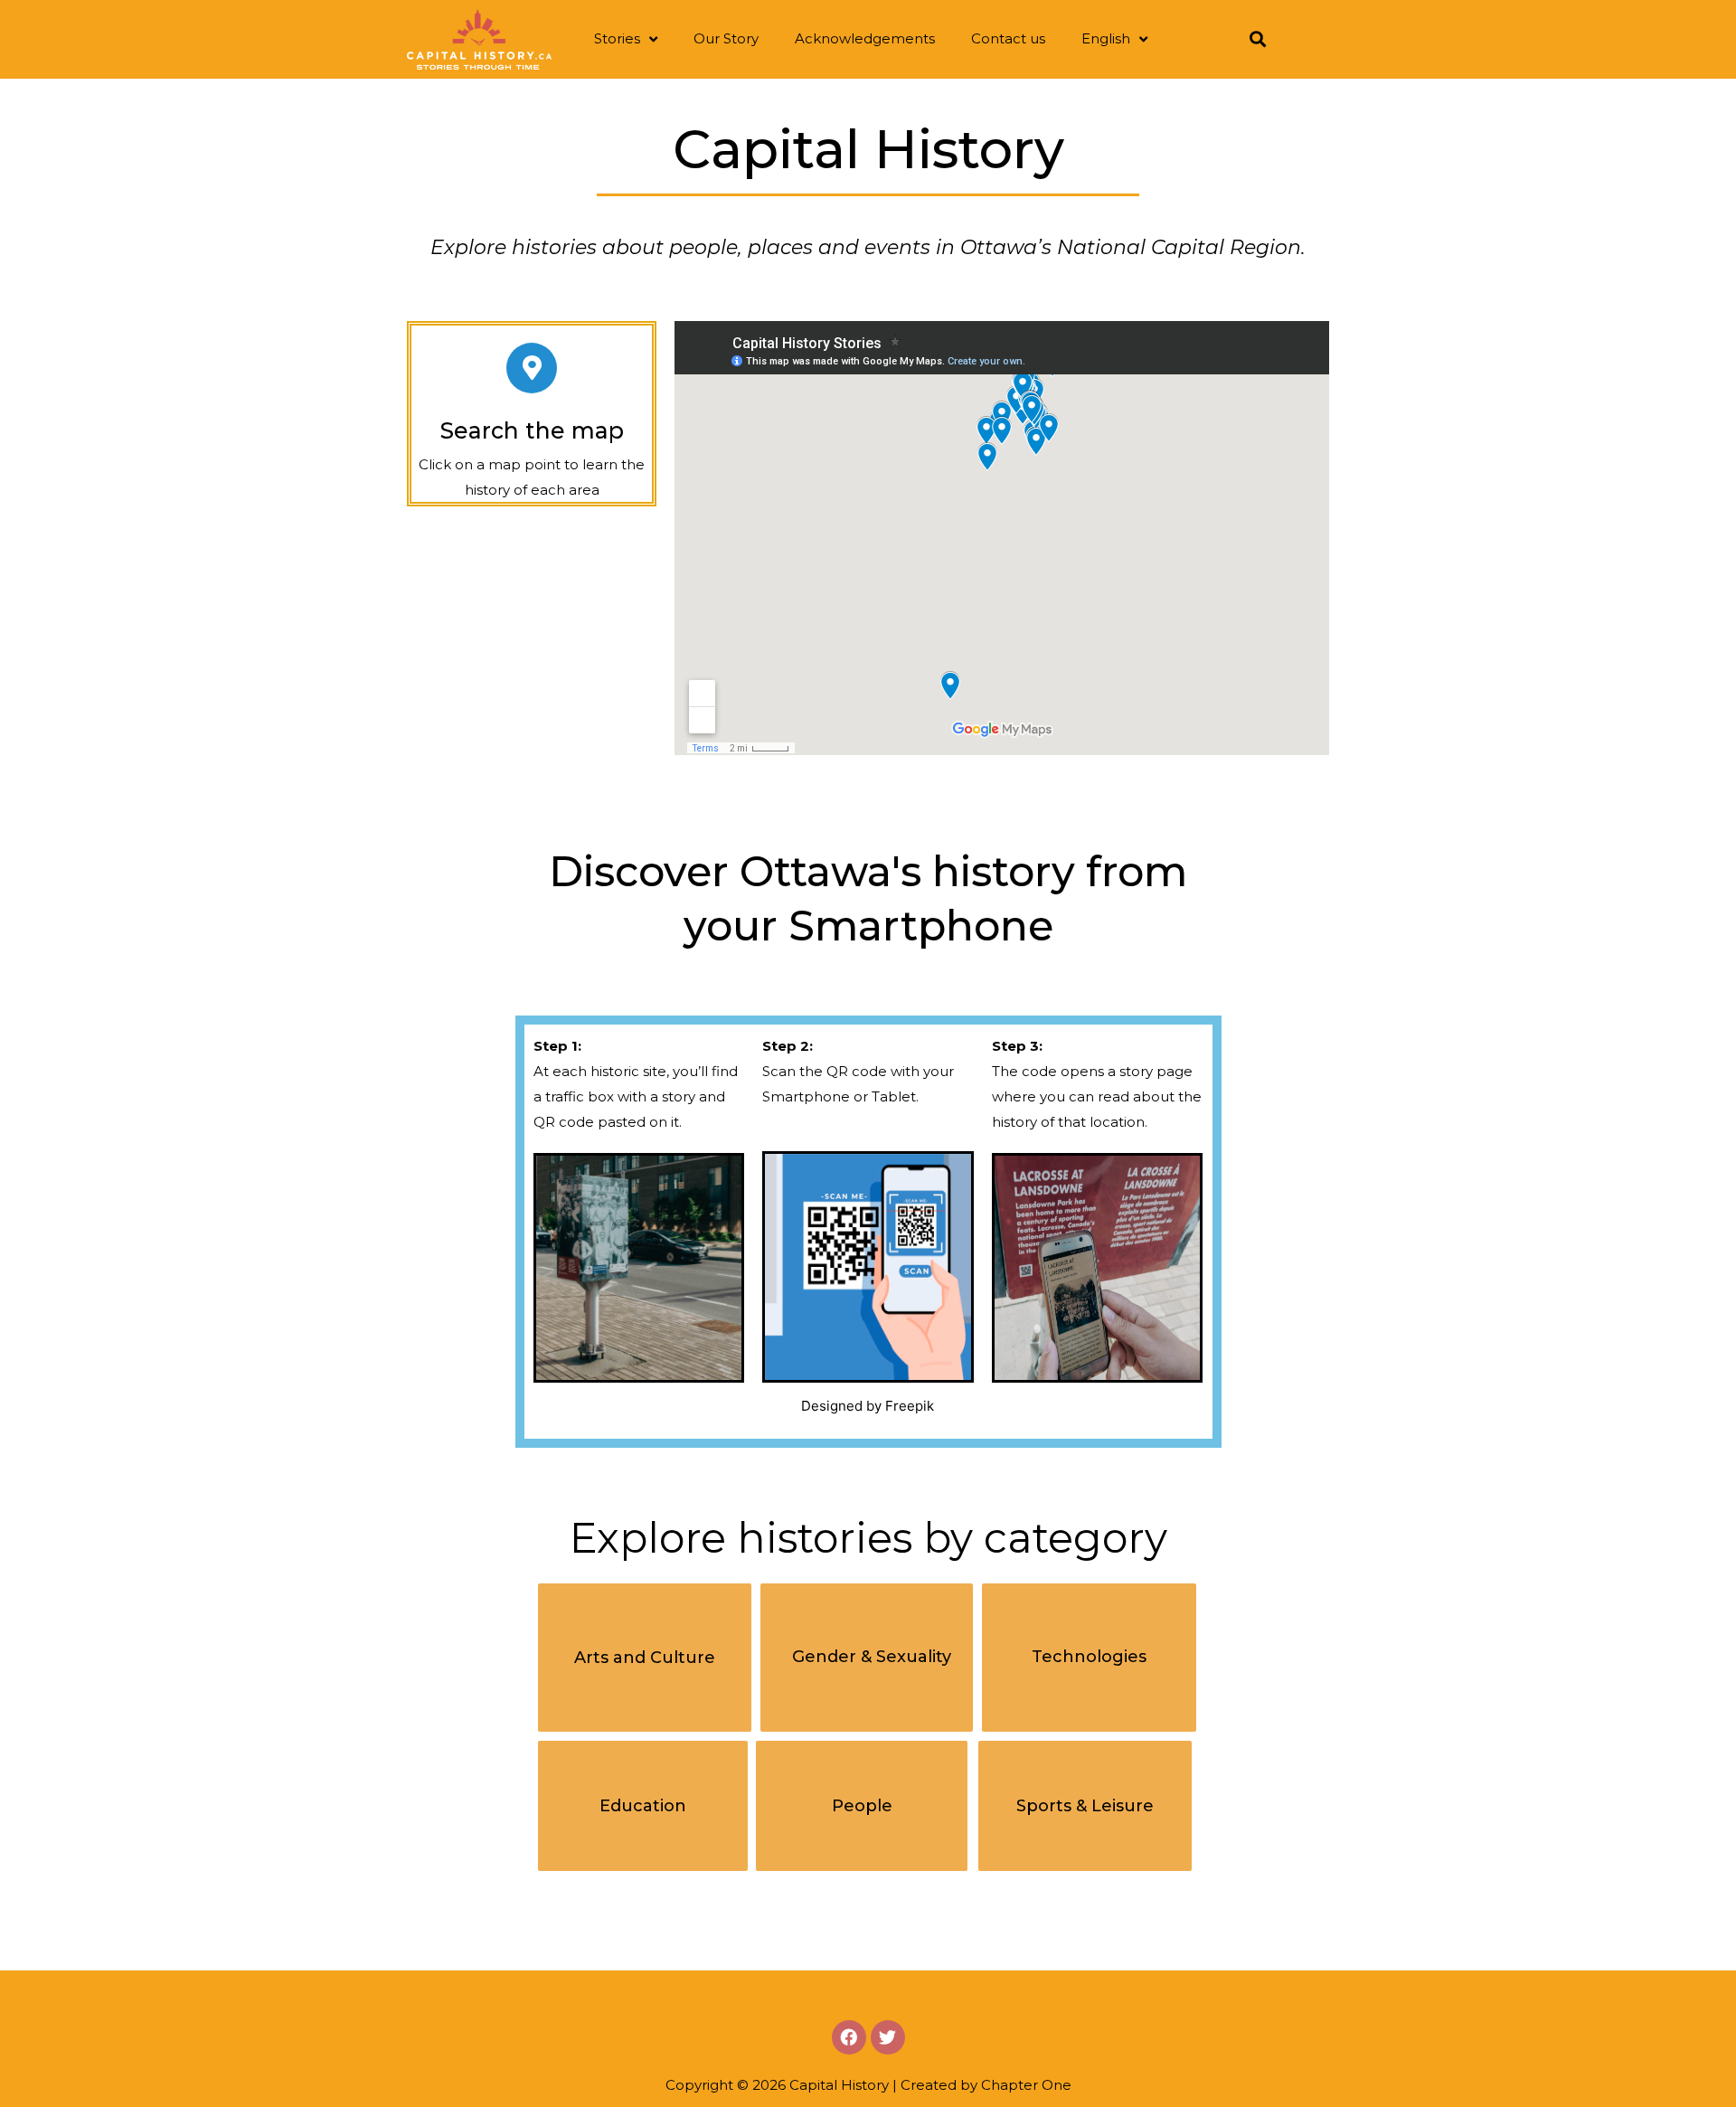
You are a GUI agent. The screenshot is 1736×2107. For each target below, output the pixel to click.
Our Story (726, 38)
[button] (645, 1658)
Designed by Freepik (868, 1406)
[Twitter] (888, 2037)
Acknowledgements (865, 38)
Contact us (1008, 38)
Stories (617, 38)
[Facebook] (849, 2037)
